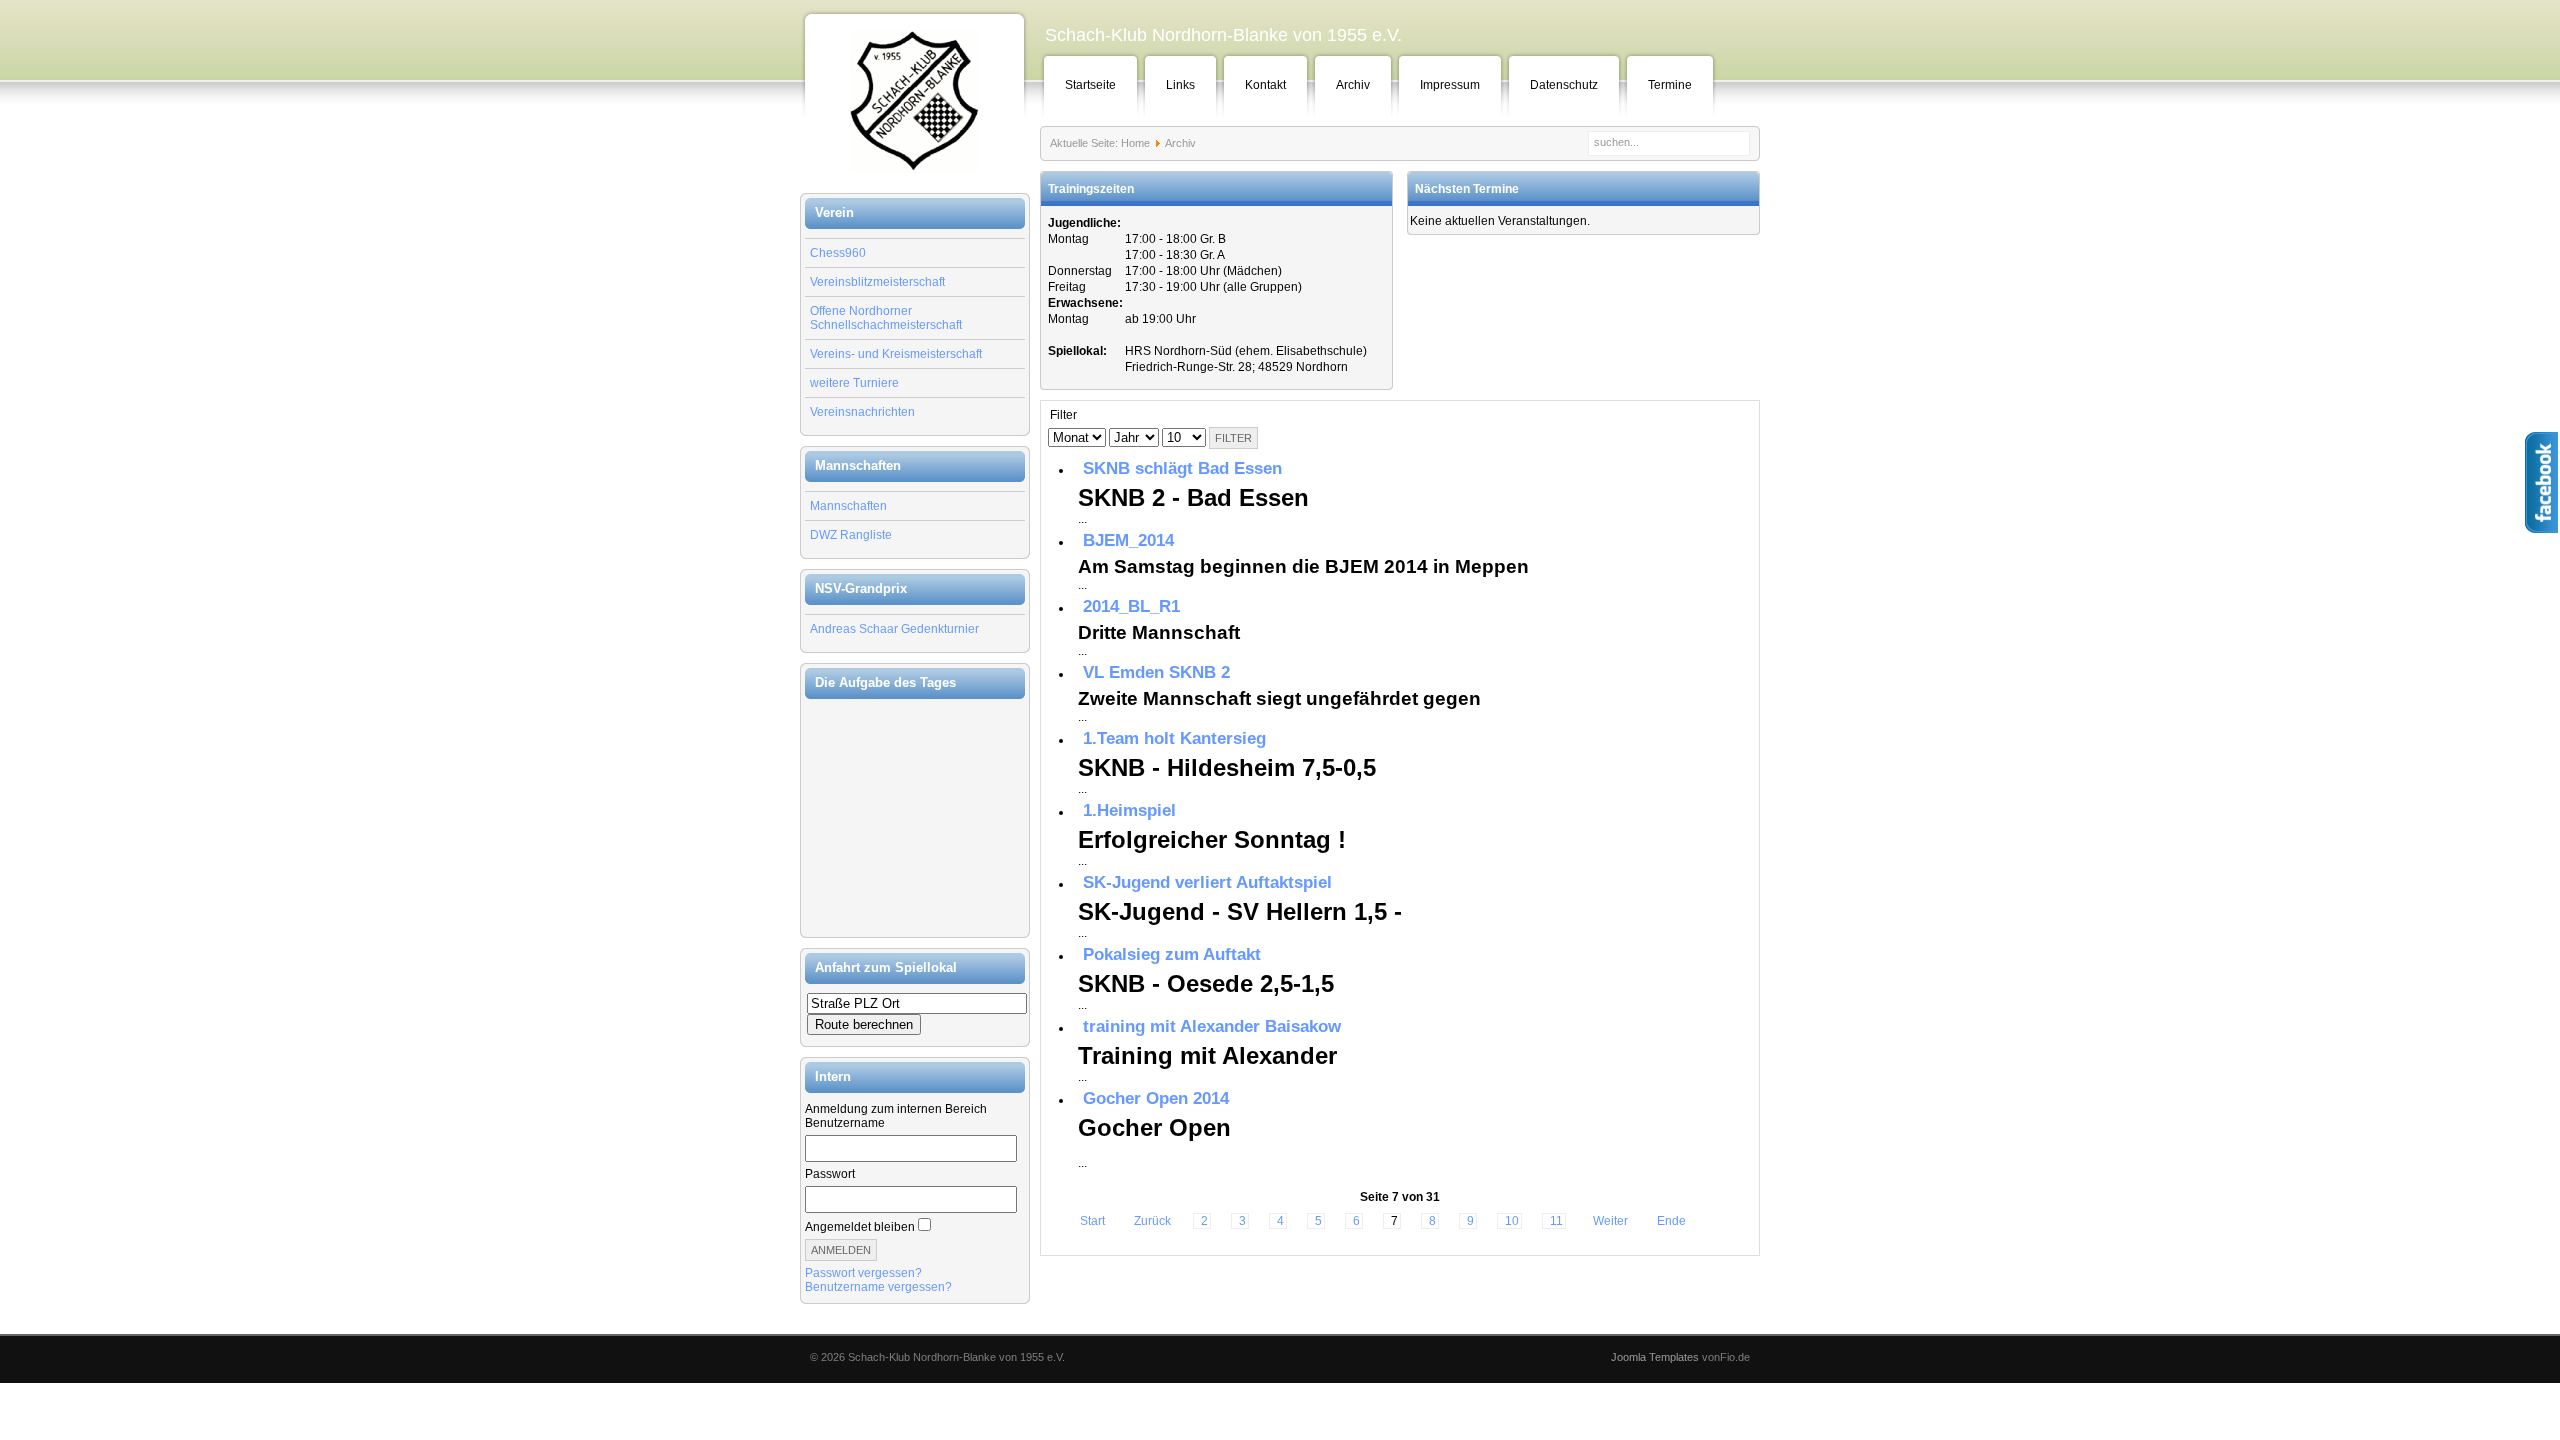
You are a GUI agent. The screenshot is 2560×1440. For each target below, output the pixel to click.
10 (1512, 1221)
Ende (1671, 1221)
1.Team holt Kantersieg (1174, 738)
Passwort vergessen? (863, 1273)
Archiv (1353, 85)
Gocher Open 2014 (1156, 1098)
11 (1556, 1221)
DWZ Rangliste (851, 535)
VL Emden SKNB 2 (1156, 672)
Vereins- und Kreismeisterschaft (896, 354)
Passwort (830, 1174)
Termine (1670, 85)
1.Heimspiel (1129, 810)
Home (1135, 143)
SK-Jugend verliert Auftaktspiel (1207, 882)
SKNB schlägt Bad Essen (1182, 468)
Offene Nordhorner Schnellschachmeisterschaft (886, 318)
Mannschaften (848, 506)
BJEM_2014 (1128, 540)
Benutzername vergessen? (878, 1287)
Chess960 (838, 253)
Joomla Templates (1655, 1357)
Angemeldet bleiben (860, 1227)
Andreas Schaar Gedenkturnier (894, 629)
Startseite (1090, 85)
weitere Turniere (854, 383)
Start (1092, 1221)
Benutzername (845, 1123)
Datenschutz (1564, 85)
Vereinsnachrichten (862, 412)
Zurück (1152, 1221)
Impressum (1450, 85)
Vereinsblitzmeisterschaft (877, 282)
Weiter (1610, 1221)
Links (1180, 85)
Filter (1233, 438)
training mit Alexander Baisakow (1212, 1026)
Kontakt (1265, 85)
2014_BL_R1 (1131, 606)
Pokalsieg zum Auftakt (1172, 954)
